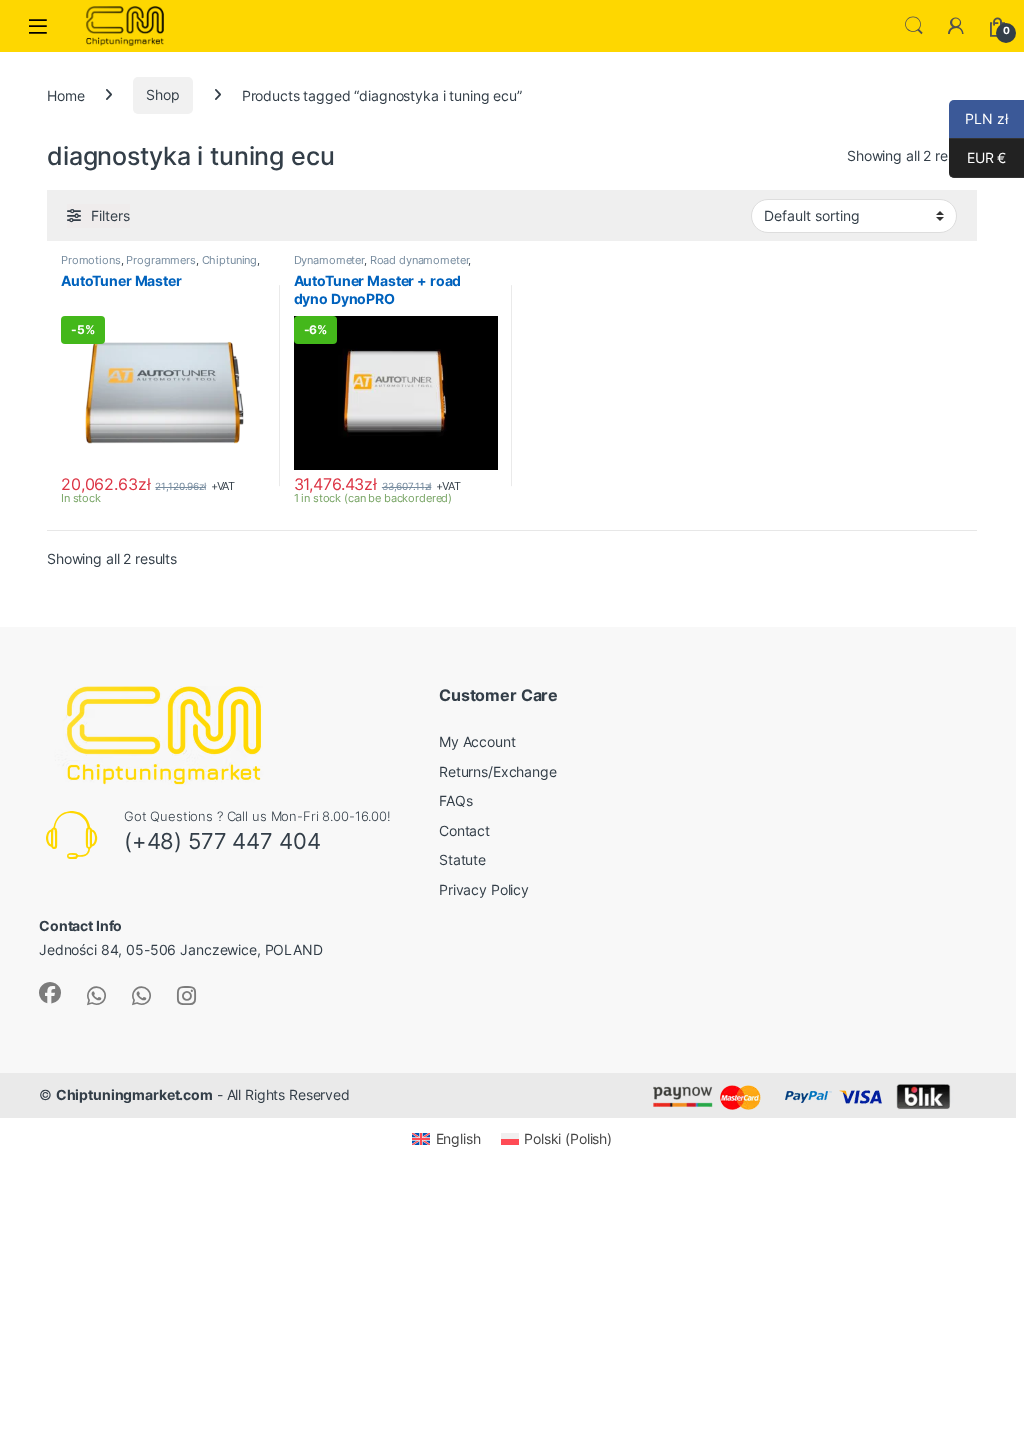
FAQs (455, 800)
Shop (162, 94)
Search (914, 26)
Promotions (91, 260)
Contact (464, 830)
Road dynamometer (419, 260)
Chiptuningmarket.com (134, 1094)
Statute (462, 859)
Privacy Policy (484, 889)
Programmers (160, 260)
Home (65, 94)
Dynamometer (329, 260)
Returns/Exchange (498, 771)
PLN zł (978, 118)
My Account (477, 741)
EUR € (977, 157)
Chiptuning (230, 260)
